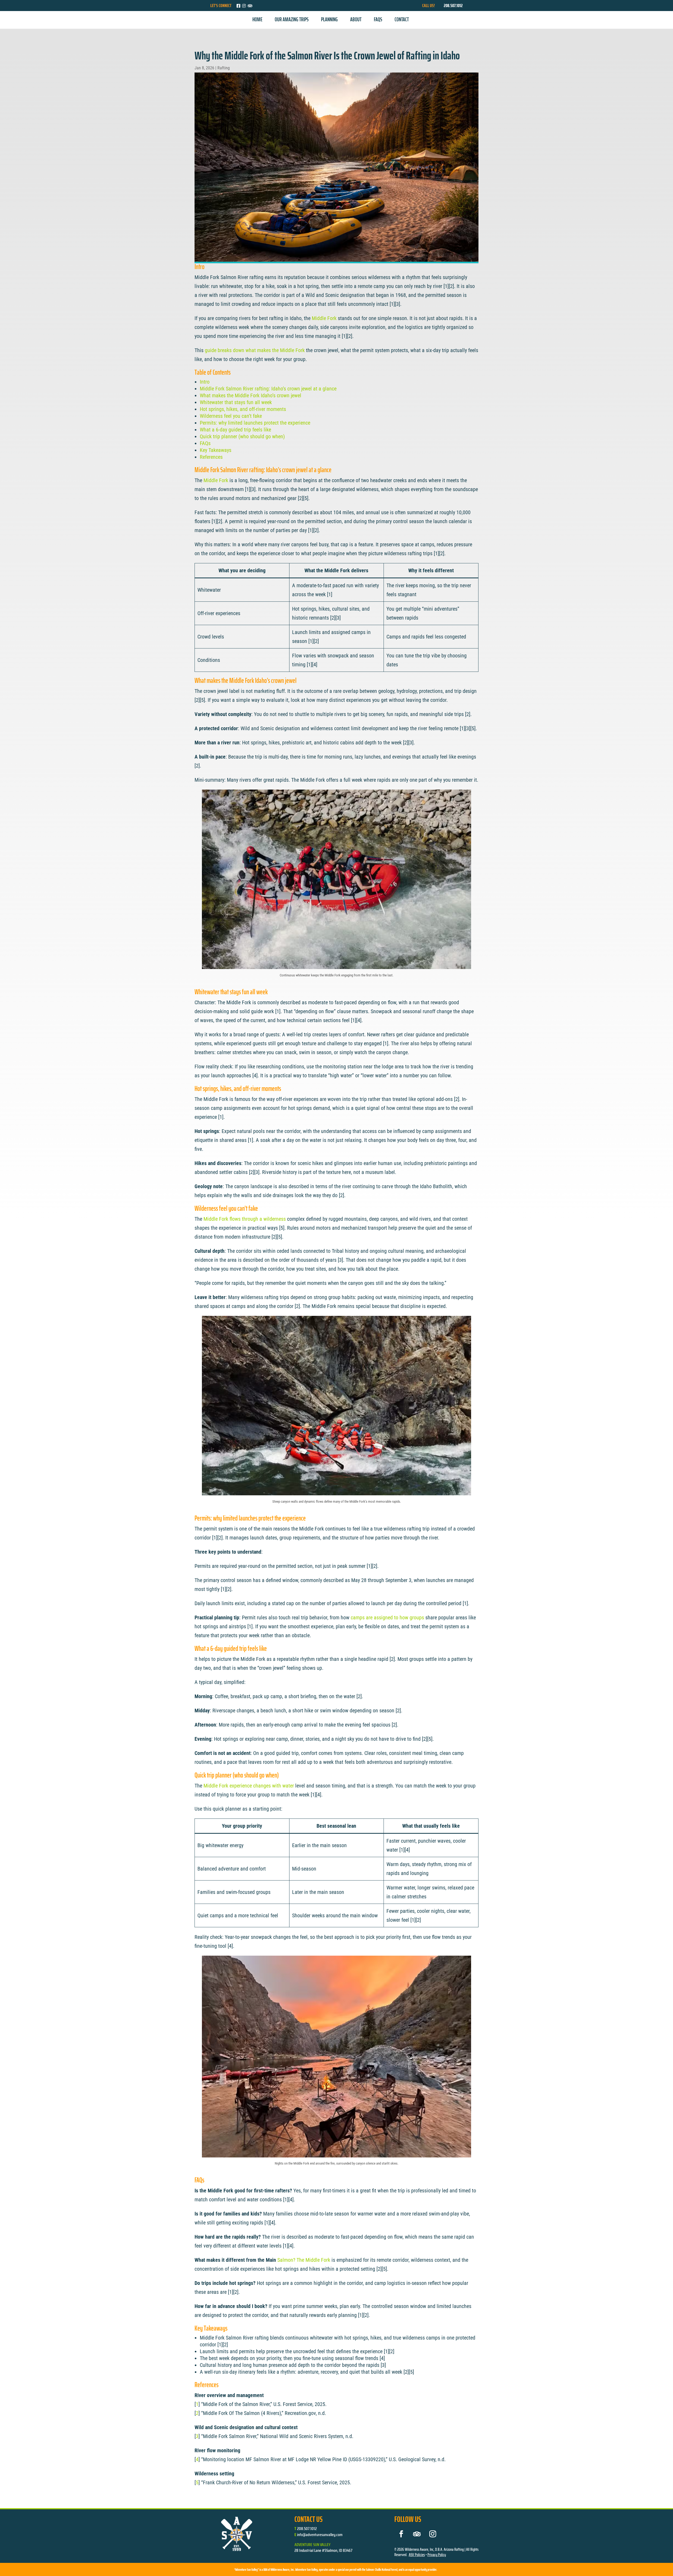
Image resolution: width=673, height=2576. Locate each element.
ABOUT (356, 19)
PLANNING (329, 19)
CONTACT (402, 19)
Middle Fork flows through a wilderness (245, 1219)
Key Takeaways (216, 450)
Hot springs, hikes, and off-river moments (243, 409)
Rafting (224, 68)
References (211, 457)
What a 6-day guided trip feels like (235, 430)
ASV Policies (417, 2555)
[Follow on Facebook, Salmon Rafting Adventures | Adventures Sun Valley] (401, 2534)
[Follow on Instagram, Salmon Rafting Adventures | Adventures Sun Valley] (433, 2534)
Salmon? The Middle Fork (304, 2260)
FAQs (378, 19)
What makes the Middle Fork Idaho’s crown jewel (251, 395)
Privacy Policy (437, 2555)
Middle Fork (324, 318)
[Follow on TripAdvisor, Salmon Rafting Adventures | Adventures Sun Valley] (417, 2534)
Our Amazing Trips (292, 19)
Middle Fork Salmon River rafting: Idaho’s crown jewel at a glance (268, 389)
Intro (205, 382)
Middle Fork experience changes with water (249, 1786)
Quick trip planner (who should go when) (242, 436)
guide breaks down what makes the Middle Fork (255, 350)
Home (257, 19)
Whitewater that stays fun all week (236, 402)
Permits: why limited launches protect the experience (255, 423)
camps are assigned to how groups (387, 1617)
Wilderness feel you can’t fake (231, 416)
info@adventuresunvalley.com (320, 2535)
